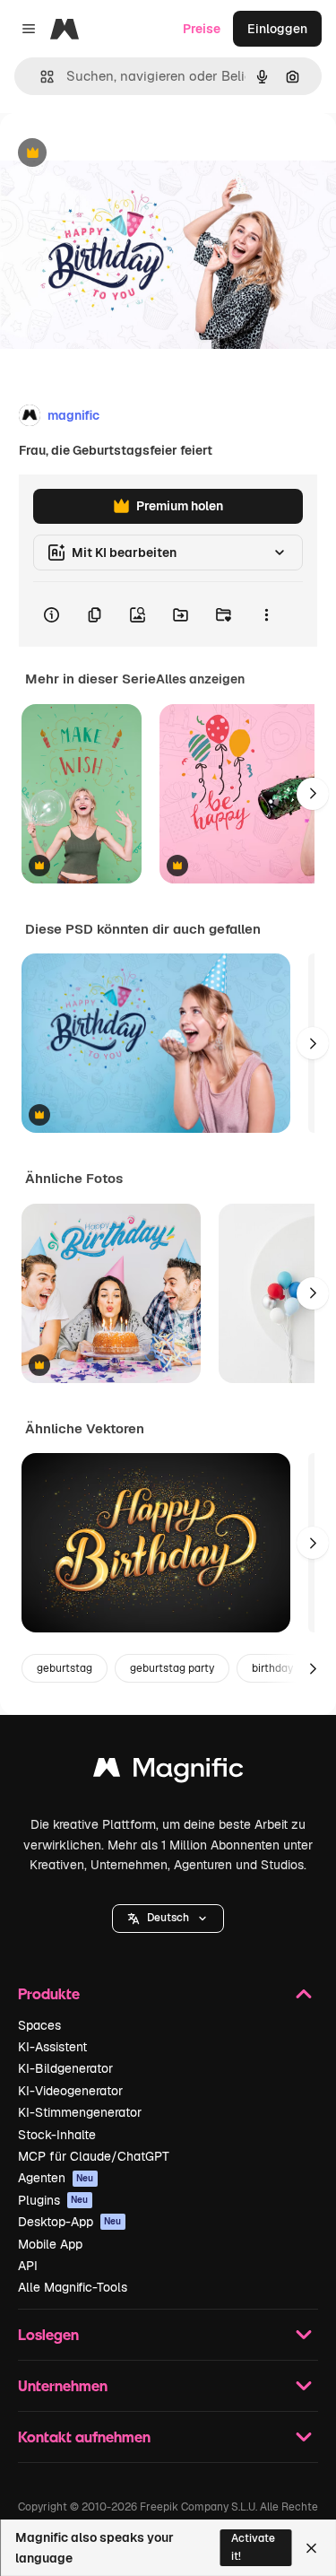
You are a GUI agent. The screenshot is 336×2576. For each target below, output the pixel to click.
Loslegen (48, 2334)
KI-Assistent (52, 2047)
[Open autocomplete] (40, 77)
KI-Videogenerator (70, 2091)
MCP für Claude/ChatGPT (94, 2156)
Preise (202, 29)
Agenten (56, 2178)
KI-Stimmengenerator (80, 2112)
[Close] (311, 2548)
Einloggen (277, 29)
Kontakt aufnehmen (84, 2437)
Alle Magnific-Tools (73, 2287)
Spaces (39, 2025)
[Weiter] (313, 794)
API (28, 2266)
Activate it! (253, 2547)
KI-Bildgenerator (65, 2068)
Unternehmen (63, 2385)
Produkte (49, 1993)
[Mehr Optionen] (266, 614)
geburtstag (65, 1668)
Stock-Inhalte (57, 2135)
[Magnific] (168, 1772)
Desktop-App (70, 2222)
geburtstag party (172, 1668)
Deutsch (168, 1918)
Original (115, 154)
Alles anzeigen (200, 679)
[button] (168, 1919)
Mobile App (50, 2244)
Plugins (53, 2200)
